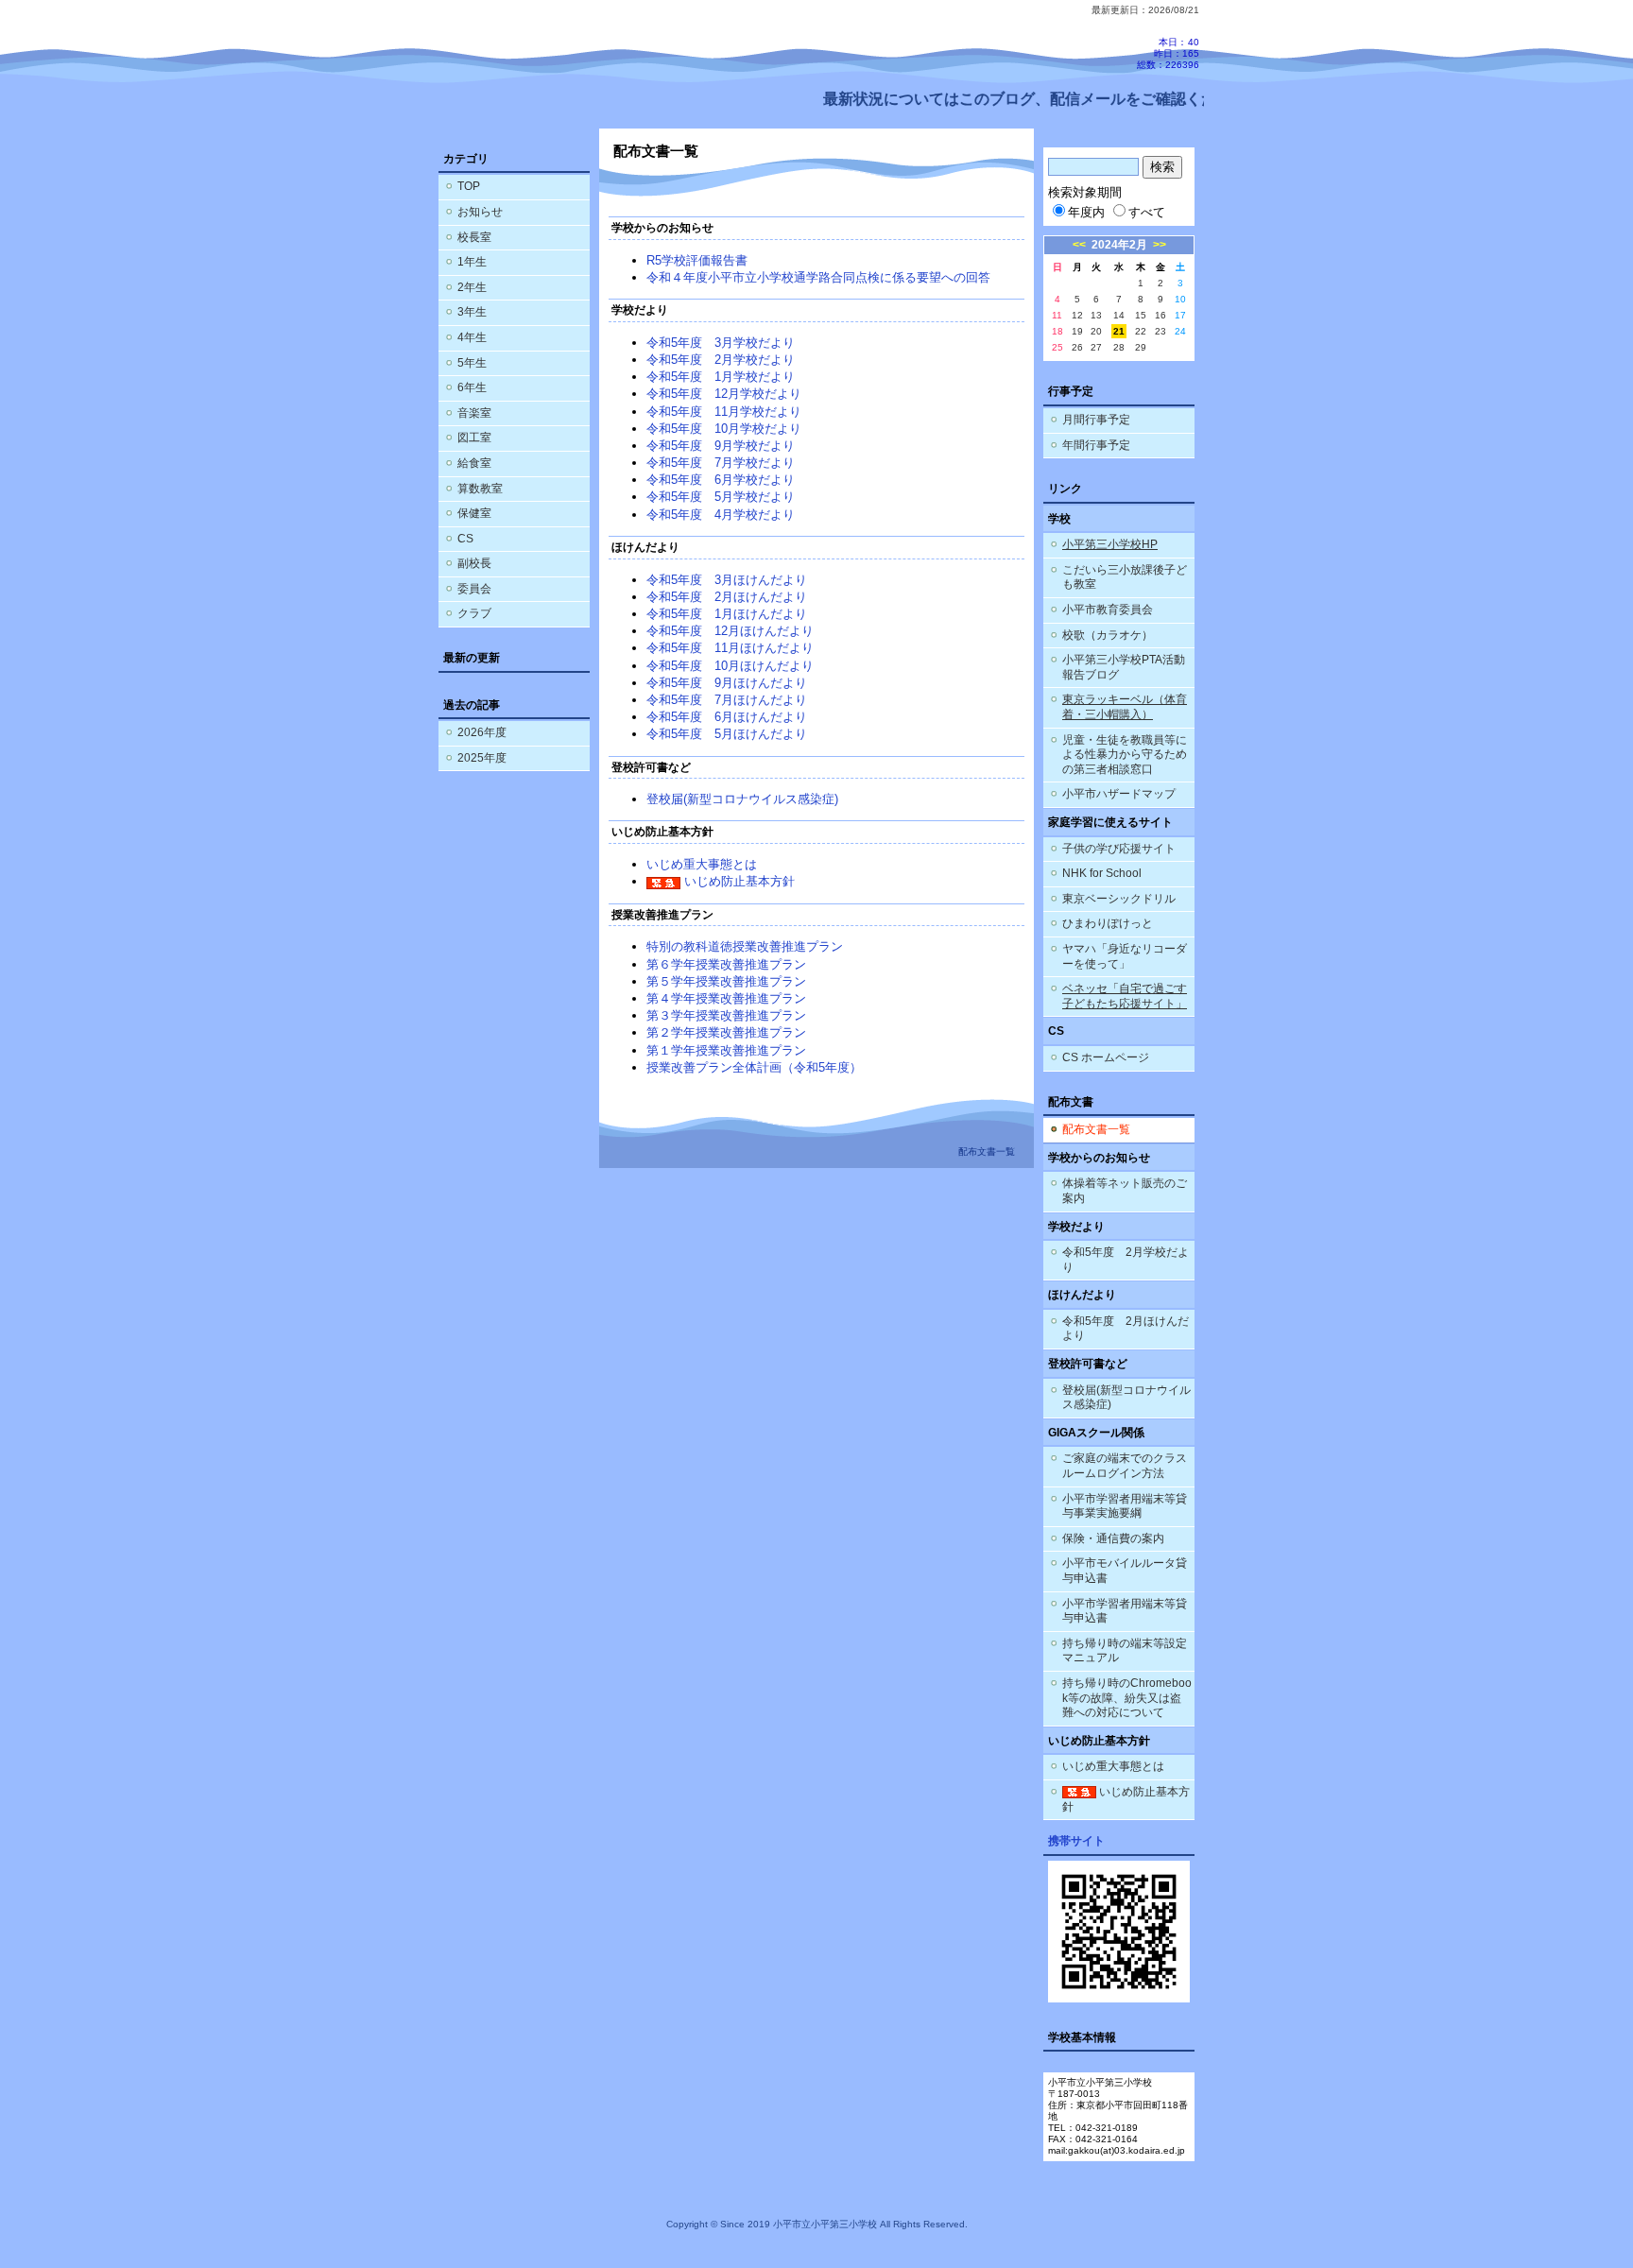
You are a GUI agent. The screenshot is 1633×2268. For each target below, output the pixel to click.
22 (1141, 331)
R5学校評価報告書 (697, 260)
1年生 (472, 262)
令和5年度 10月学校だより (724, 429)
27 (1096, 347)
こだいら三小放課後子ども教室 (1125, 577)
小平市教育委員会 (1108, 610)
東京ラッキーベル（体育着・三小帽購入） (1125, 707)
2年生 (472, 287)
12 (1077, 315)
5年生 (472, 363)
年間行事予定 (1096, 445)
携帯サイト (1076, 1841)
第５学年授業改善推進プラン (726, 981)
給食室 (474, 463)
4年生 (472, 337)
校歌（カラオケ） (1108, 635)
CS (465, 539)
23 (1160, 331)
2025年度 (482, 758)
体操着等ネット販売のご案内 (1125, 1191)
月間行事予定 (1096, 420)
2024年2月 (1119, 245)
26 (1077, 347)
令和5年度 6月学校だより (721, 480)
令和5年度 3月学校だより (721, 343)
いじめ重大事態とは (702, 864)
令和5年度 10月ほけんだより (730, 666)
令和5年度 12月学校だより (724, 394)
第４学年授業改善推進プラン (726, 998)
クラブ (474, 613)
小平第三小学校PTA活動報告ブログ (1124, 667)
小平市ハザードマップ (1119, 794)
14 (1119, 315)
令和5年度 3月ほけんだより (727, 580)
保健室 (474, 513)
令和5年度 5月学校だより (721, 497)
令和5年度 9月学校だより (721, 446)
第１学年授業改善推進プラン (726, 1050)
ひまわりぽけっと (1108, 923)
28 (1119, 347)
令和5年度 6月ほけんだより (727, 717)
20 (1096, 331)
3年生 (472, 312)
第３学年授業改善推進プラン (726, 1015)
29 (1141, 347)
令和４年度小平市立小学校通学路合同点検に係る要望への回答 (818, 277)
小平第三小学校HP (1110, 544)
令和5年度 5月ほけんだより (727, 734)
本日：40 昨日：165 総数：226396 (1168, 53)
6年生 (472, 387)
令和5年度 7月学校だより (721, 463)
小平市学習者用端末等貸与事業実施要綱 (1125, 1506)
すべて (1147, 212)
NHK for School (1102, 873)
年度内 (1086, 212)
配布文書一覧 (1096, 1129)
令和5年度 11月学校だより (724, 412)
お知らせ (480, 212)
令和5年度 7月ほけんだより (727, 700)
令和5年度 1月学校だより (721, 377)
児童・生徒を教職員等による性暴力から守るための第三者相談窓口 (1125, 755)
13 (1096, 315)
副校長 (474, 563)
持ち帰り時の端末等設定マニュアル (1125, 1651)
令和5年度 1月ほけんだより (727, 614)
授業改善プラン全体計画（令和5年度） (754, 1067)
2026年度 (482, 732)
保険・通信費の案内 (1113, 1538)
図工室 (474, 438)
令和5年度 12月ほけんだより (730, 631)
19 (1077, 331)
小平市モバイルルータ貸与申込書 (1125, 1571)
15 (1141, 315)
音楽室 (474, 413)
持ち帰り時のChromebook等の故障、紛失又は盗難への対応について (1127, 1698)
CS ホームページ (1106, 1057)
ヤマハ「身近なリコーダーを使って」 (1125, 956)
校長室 (474, 237)
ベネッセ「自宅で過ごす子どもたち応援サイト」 (1125, 996)
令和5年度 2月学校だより (721, 360)
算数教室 (480, 489)
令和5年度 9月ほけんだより (727, 683)
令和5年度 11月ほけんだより (730, 648)
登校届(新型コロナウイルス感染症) (742, 799)
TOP (469, 186)
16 (1160, 315)
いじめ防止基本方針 (738, 881)
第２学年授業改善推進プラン (726, 1032)
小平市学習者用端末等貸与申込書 (1125, 1611)
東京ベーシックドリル (1119, 899)
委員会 (474, 589)
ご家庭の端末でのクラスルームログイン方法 (1125, 1466)
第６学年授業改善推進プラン (726, 964)
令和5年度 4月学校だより (721, 515)
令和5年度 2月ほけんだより (727, 597)
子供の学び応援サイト (1119, 849)
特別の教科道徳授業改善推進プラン (745, 946)
